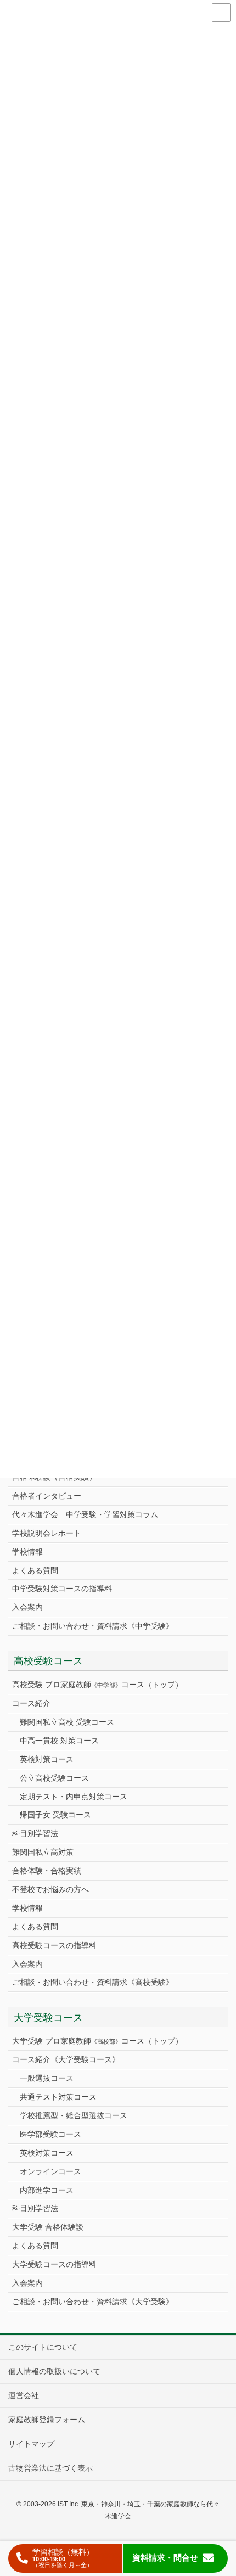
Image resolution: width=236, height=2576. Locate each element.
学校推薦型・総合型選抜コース (74, 2115)
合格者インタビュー (47, 1496)
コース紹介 (31, 1703)
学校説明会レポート (47, 1533)
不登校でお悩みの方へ (50, 1889)
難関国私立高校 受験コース (67, 1722)
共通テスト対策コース (58, 2097)
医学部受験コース (50, 2134)
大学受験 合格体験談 (48, 2227)
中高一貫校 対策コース (59, 1741)
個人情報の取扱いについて (54, 2371)
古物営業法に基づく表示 (50, 2468)
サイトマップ (31, 2444)
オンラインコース (50, 2171)
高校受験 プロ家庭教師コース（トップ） (97, 1685)
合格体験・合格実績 (47, 1871)
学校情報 (27, 1552)
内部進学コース (47, 2190)
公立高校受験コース (54, 1778)
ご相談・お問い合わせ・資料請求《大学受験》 (93, 2302)
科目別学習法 (35, 1833)
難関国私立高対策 (43, 1852)
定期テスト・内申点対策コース (74, 1797)
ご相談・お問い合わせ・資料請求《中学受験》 (93, 1626)
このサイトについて (43, 2347)
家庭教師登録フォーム (47, 2420)
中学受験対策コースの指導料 (62, 1589)
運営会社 (24, 2395)
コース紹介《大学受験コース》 (66, 2059)
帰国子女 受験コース (55, 1815)
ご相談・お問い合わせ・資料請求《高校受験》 (93, 1982)
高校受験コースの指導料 (54, 1945)
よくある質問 (35, 1570)
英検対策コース (47, 1759)
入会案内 (27, 1607)
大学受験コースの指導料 (54, 2264)
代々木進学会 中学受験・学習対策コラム (85, 1514)
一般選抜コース (47, 2078)
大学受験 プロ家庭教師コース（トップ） (97, 2041)
